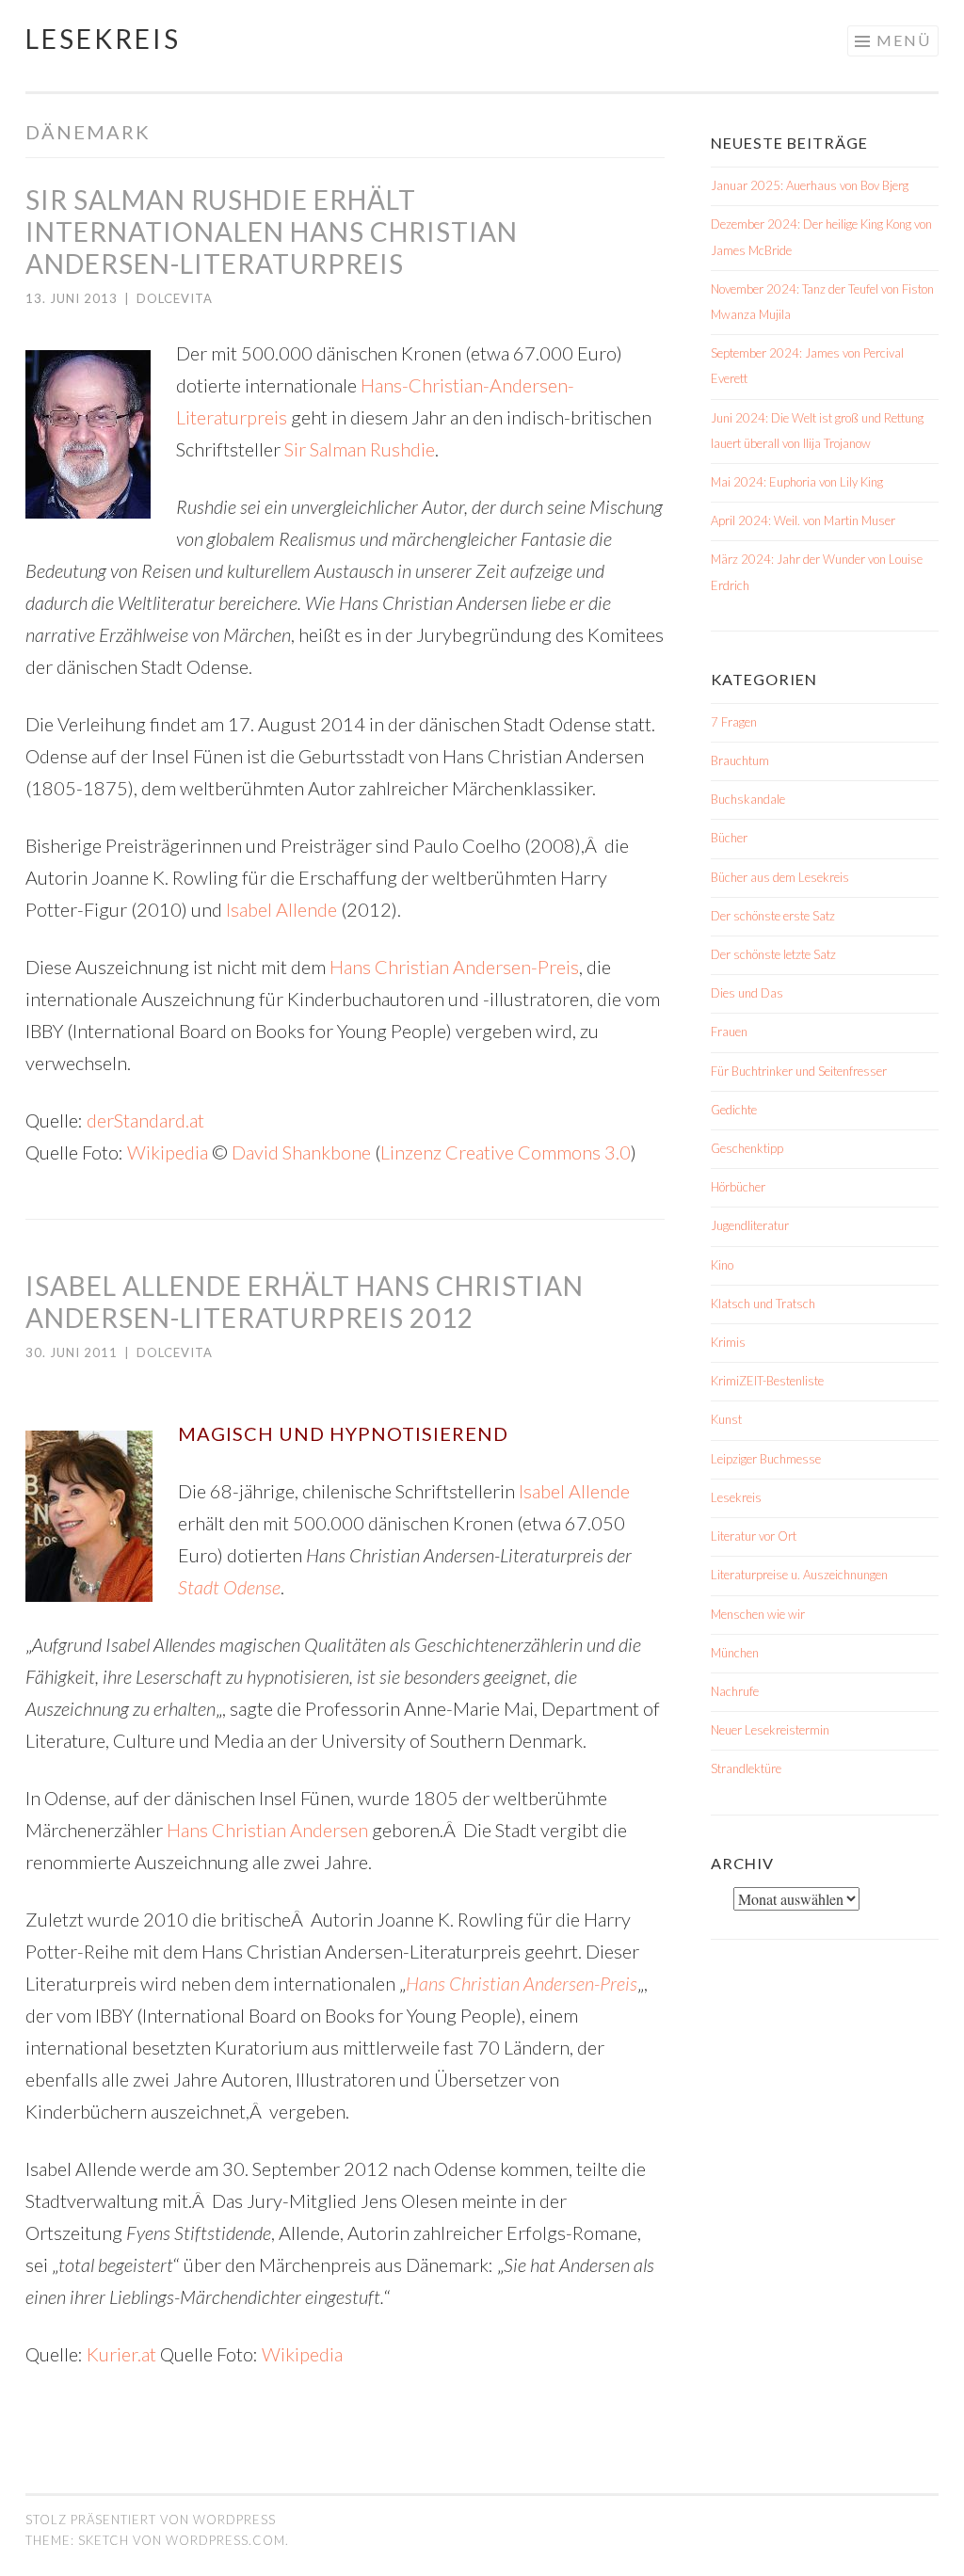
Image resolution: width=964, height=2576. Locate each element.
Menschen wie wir (758, 1614)
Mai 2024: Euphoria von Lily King (797, 482)
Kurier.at (121, 2354)
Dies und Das (747, 993)
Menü (904, 40)
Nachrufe (735, 1691)
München (735, 1653)
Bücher (729, 838)
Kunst (726, 1419)
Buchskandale (748, 799)
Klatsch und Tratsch (763, 1304)
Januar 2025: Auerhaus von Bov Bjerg (810, 185)
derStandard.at (145, 1120)
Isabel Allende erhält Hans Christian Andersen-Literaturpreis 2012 (305, 1302)
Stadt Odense (229, 1587)
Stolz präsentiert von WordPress (151, 2520)
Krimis (728, 1342)
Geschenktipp (747, 1148)
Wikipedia (168, 1152)
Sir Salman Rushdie (360, 449)
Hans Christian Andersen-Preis (454, 967)
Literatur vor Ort (754, 1536)
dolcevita (175, 298)
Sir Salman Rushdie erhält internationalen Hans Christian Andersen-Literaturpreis (272, 232)
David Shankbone (301, 1152)
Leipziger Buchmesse (766, 1459)
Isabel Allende (281, 909)
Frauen (729, 1032)
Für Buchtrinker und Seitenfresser (799, 1071)
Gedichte (734, 1110)
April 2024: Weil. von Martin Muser (803, 520)
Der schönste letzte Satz (773, 954)
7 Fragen (734, 722)
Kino (722, 1265)
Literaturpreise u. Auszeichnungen (799, 1575)
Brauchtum (740, 760)
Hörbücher (738, 1187)
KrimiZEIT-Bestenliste (767, 1381)
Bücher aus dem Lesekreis (780, 877)
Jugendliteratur (750, 1225)
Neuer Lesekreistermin (770, 1730)
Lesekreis (103, 39)
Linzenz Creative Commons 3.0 (506, 1152)
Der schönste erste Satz (773, 916)
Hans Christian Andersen (269, 1830)
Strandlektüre (746, 1768)
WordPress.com (225, 2540)
